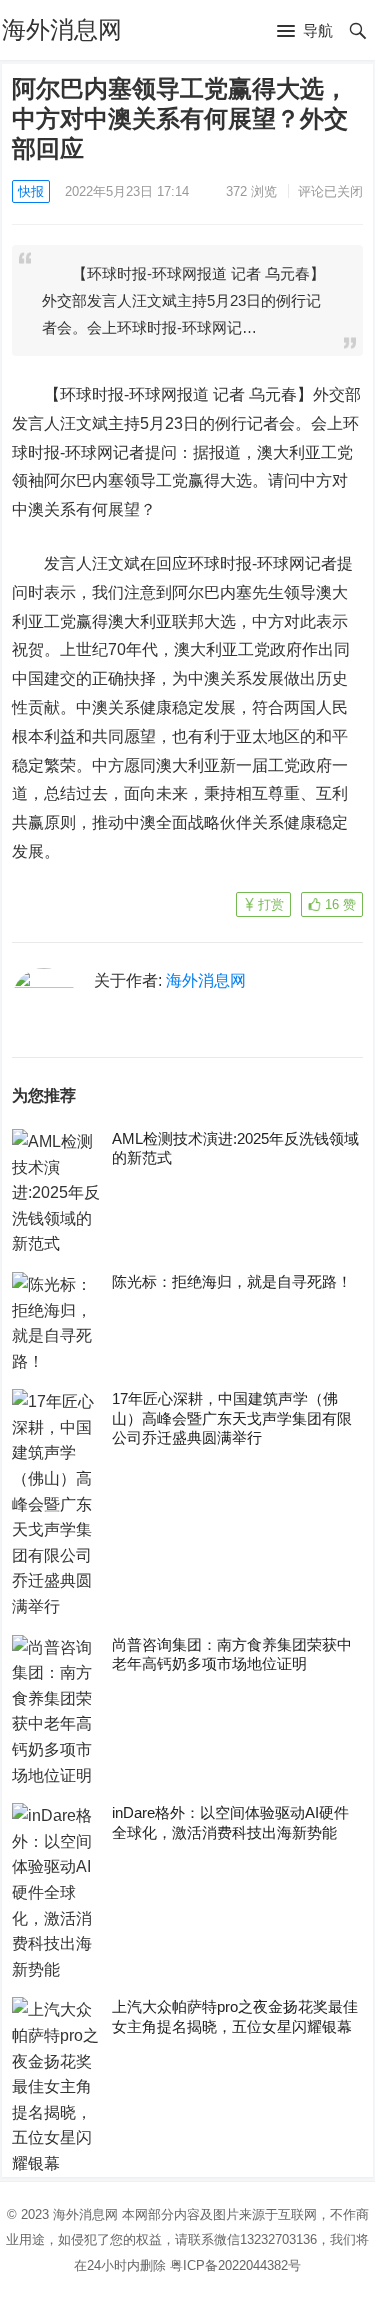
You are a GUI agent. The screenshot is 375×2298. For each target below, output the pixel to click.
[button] (305, 32)
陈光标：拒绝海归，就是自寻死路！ (232, 1281)
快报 (31, 191)
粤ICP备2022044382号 (235, 2265)
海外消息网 (62, 29)
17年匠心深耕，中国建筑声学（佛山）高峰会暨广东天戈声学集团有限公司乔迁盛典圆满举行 (232, 1418)
